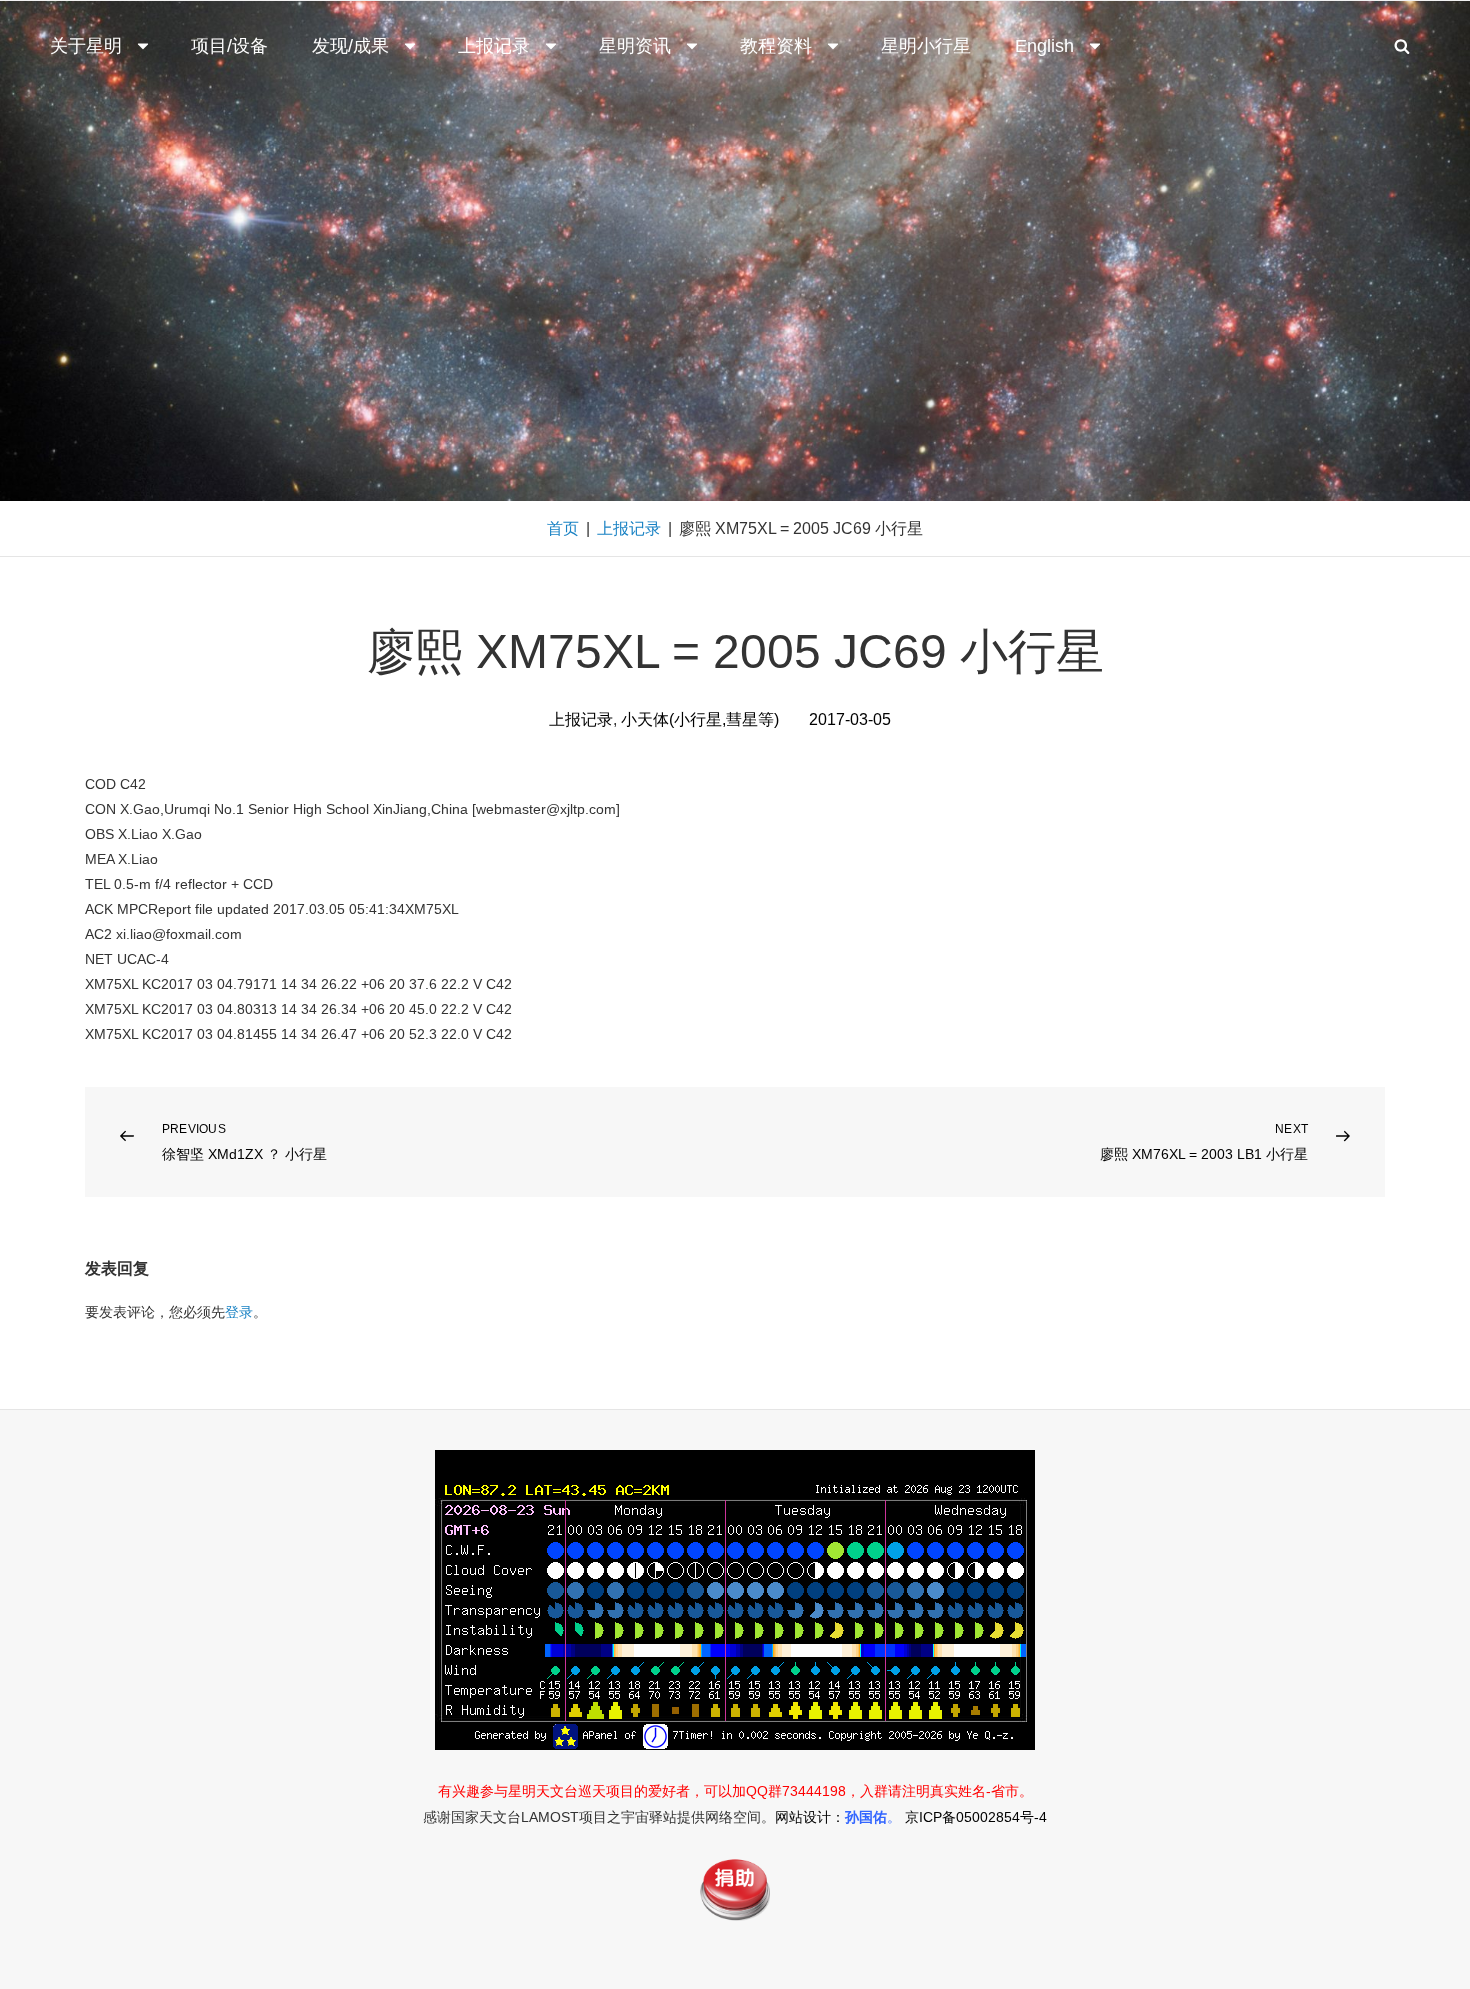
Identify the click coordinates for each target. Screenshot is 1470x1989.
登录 (239, 1312)
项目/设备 (229, 46)
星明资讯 (635, 46)
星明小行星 (926, 46)
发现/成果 (350, 46)
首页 (563, 528)
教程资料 (776, 46)
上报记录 (494, 46)
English (1044, 46)
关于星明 (86, 46)
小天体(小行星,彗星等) (700, 719)
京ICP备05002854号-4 (976, 1817)
